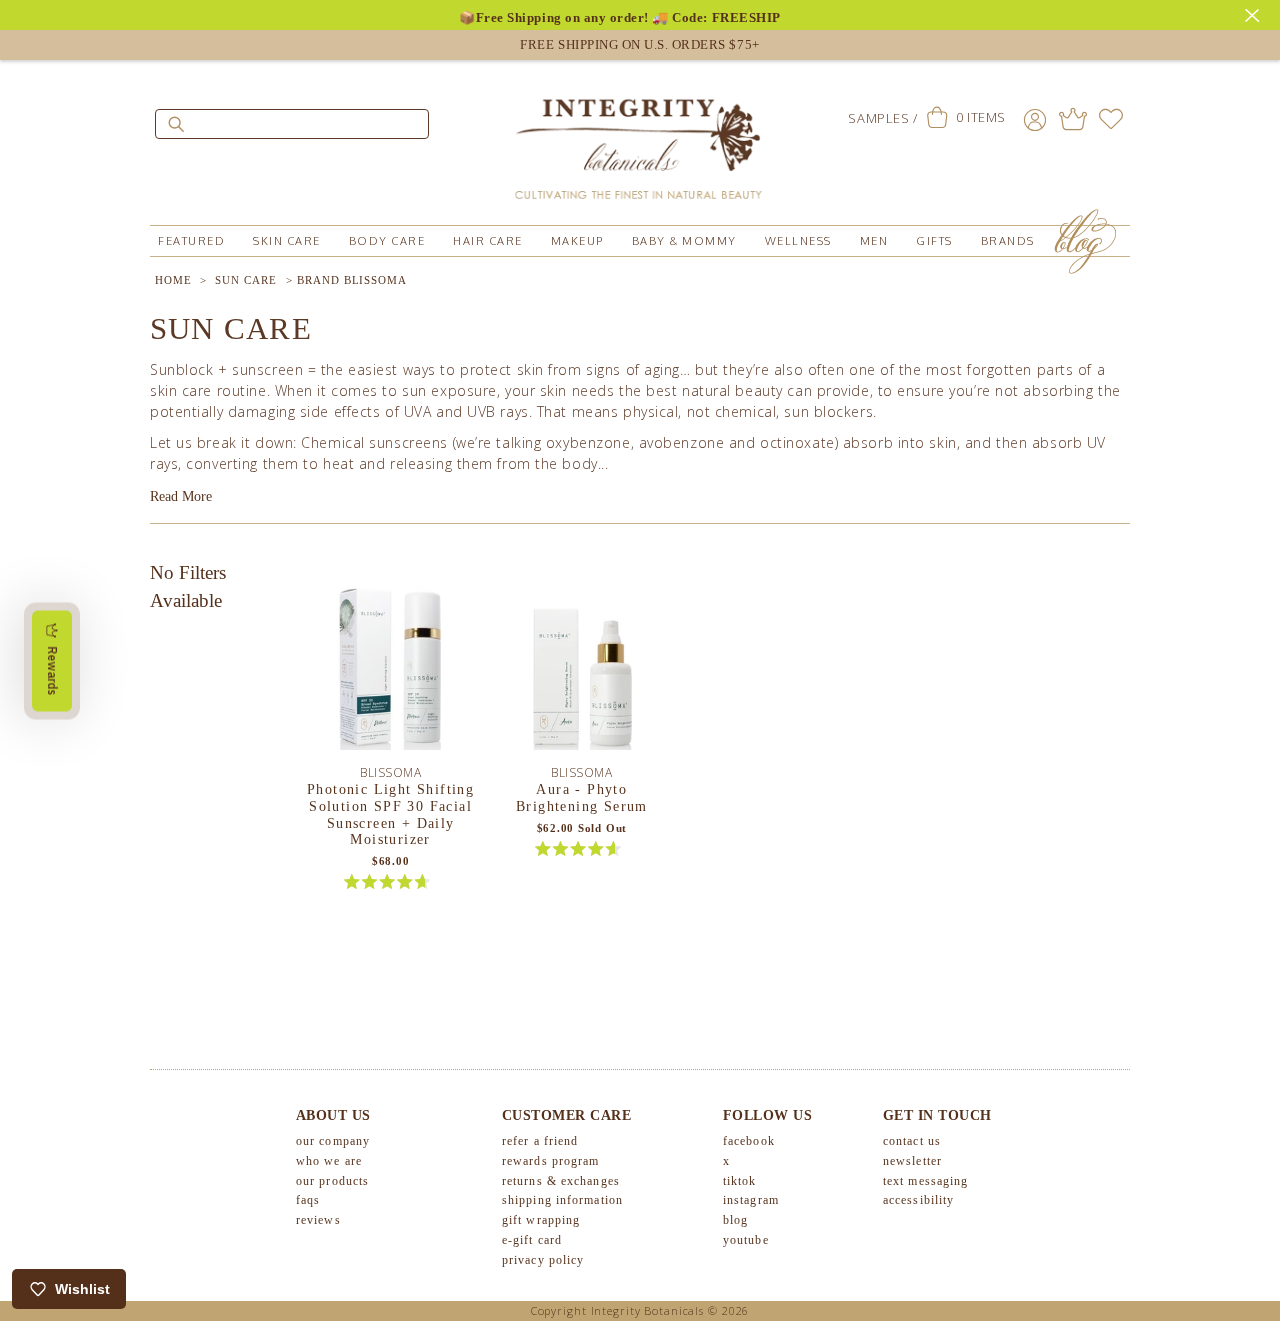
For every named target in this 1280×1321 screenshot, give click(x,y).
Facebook (749, 1141)
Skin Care (287, 241)
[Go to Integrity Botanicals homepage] (640, 140)
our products (332, 1181)
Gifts (934, 241)
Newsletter (912, 1161)
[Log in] (1035, 119)
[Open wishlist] (1111, 119)
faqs (308, 1200)
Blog (735, 1220)
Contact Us (912, 1141)
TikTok (740, 1181)
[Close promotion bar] (1255, 13)
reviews (318, 1220)
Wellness (798, 241)
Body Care (387, 241)
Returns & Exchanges (561, 1181)
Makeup (577, 241)
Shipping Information (562, 1200)
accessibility (918, 1200)
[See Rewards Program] (1073, 119)
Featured (191, 241)
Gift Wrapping (541, 1220)
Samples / (882, 118)
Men (874, 241)
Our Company (333, 1141)
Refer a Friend (540, 1141)
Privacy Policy (543, 1260)
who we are (329, 1161)
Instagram (751, 1200)
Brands (1008, 241)
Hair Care (488, 241)
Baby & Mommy (684, 241)
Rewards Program (551, 1161)
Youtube (746, 1240)
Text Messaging (925, 1181)
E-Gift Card (532, 1240)
